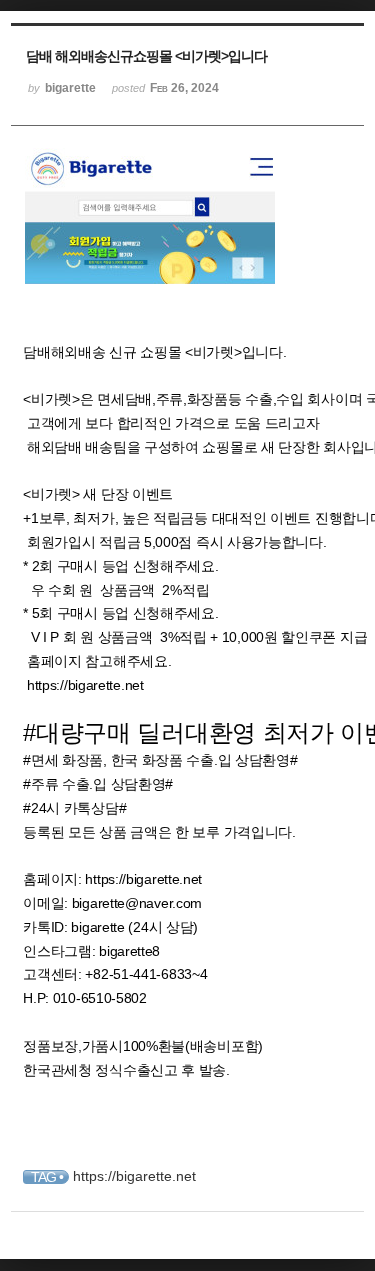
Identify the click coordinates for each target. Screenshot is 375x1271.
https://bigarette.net (85, 685)
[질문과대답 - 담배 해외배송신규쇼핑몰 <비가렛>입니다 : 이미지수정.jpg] (150, 281)
